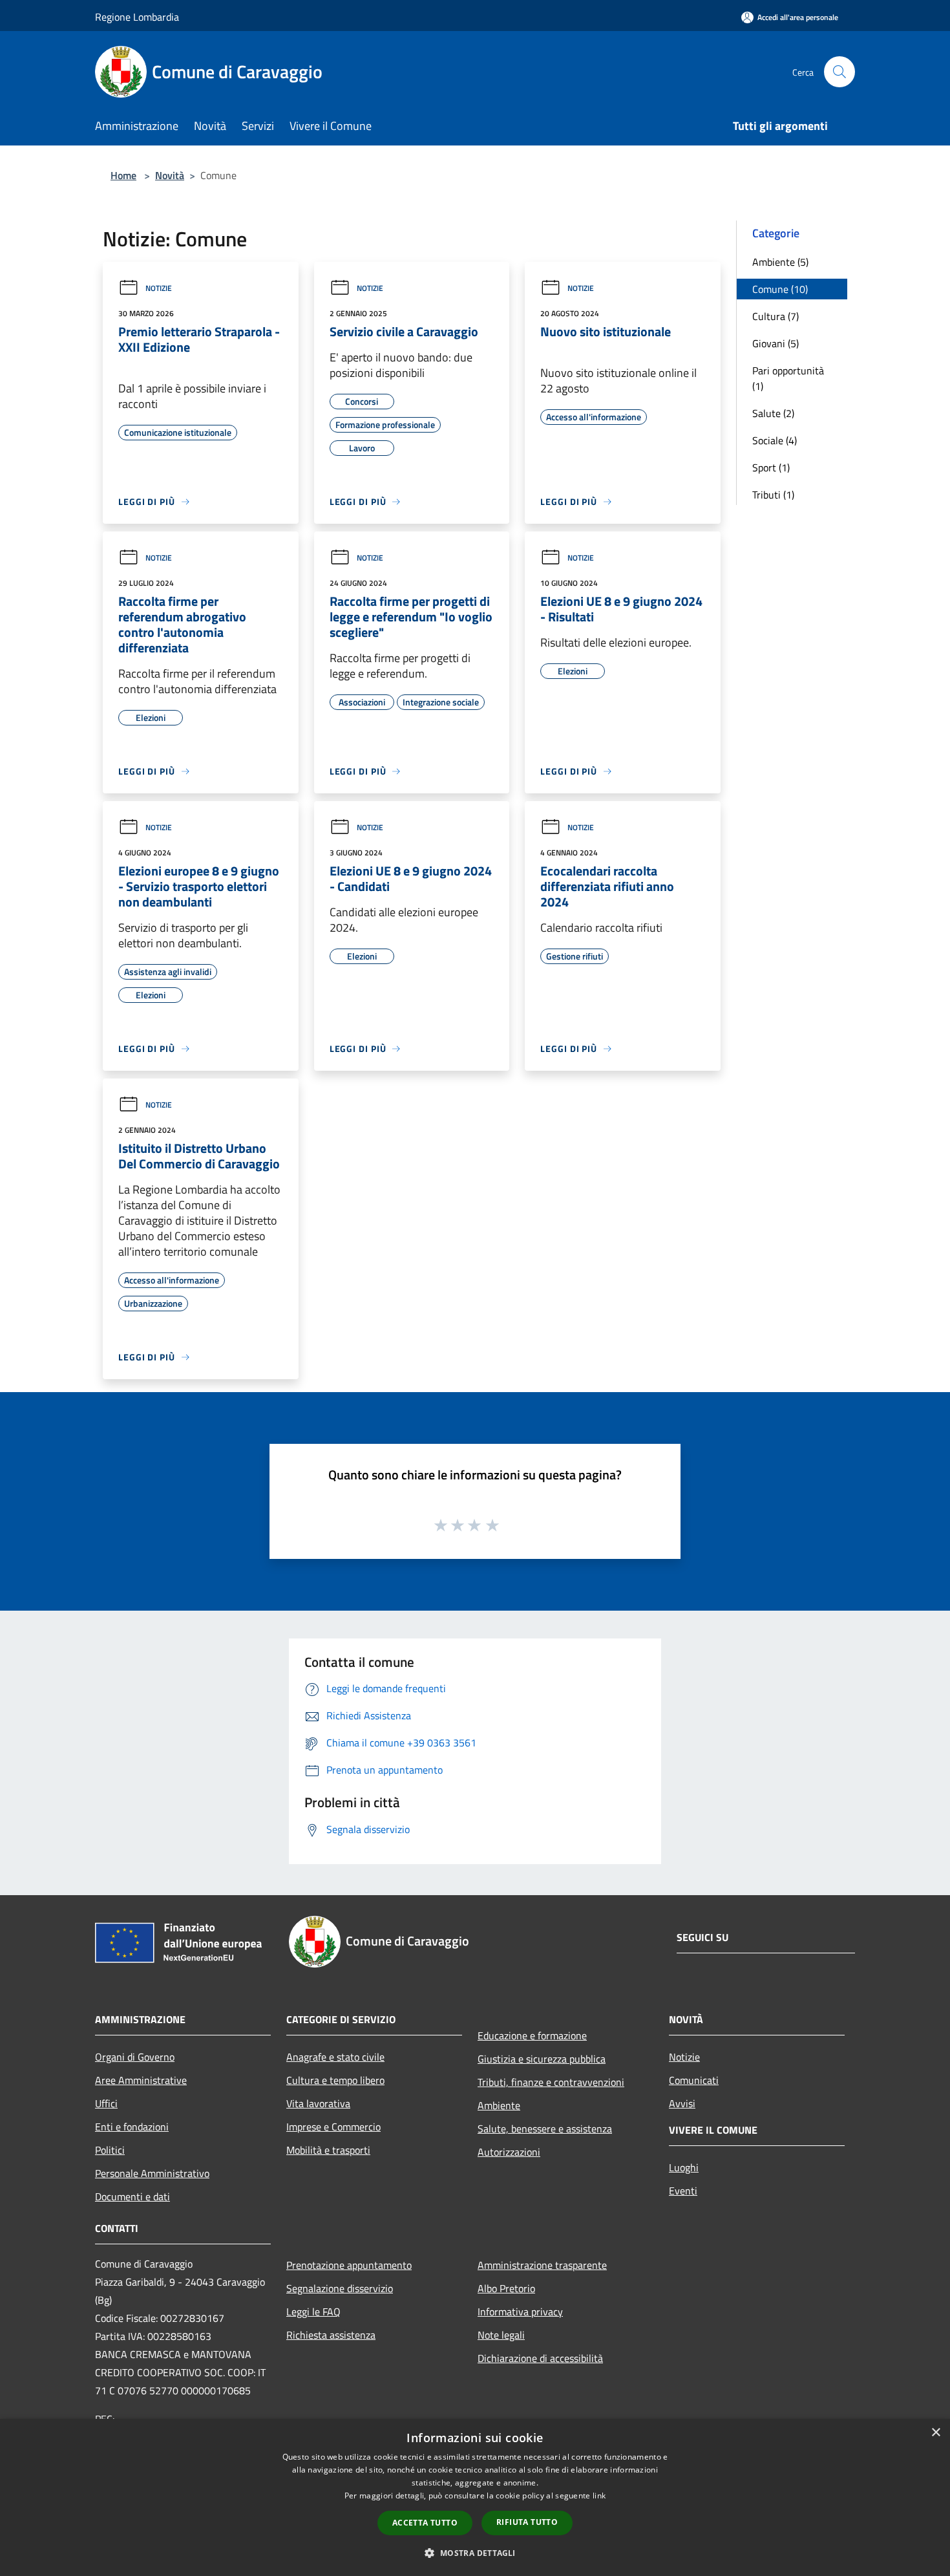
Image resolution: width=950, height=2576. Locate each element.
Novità (170, 175)
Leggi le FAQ (313, 2312)
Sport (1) (771, 467)
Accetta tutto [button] (425, 2523)
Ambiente (499, 2105)
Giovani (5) (776, 343)
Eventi (683, 2191)
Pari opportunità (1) (788, 378)
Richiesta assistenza (331, 2335)
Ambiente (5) (780, 262)
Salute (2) (773, 413)
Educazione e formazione (532, 2035)
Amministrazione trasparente (542, 2265)
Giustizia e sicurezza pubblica (542, 2059)
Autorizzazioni (509, 2152)
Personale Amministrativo (152, 2173)
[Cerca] (839, 72)
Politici (110, 2150)
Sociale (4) (775, 440)
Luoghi (684, 2167)
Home (123, 175)
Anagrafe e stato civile (335, 2057)
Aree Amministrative (141, 2080)
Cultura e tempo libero (335, 2080)
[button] (475, 2553)
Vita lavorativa (318, 2103)
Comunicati (694, 2080)
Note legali (501, 2335)
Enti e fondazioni (132, 2127)
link (599, 2495)
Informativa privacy (520, 2312)
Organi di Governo (135, 2057)
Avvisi (682, 2103)
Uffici (106, 2103)
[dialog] (475, 2497)
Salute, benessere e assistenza (545, 2129)
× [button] (935, 2433)
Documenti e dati (132, 2196)
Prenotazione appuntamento (349, 2265)
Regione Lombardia (137, 17)
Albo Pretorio (506, 2288)
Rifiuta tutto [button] (527, 2522)
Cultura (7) (776, 316)
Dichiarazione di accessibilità (540, 2358)
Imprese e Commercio (333, 2127)
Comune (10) (780, 289)
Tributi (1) (773, 495)
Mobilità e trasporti (328, 2150)
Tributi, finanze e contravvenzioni (551, 2082)
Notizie (159, 288)
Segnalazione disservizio (340, 2288)
